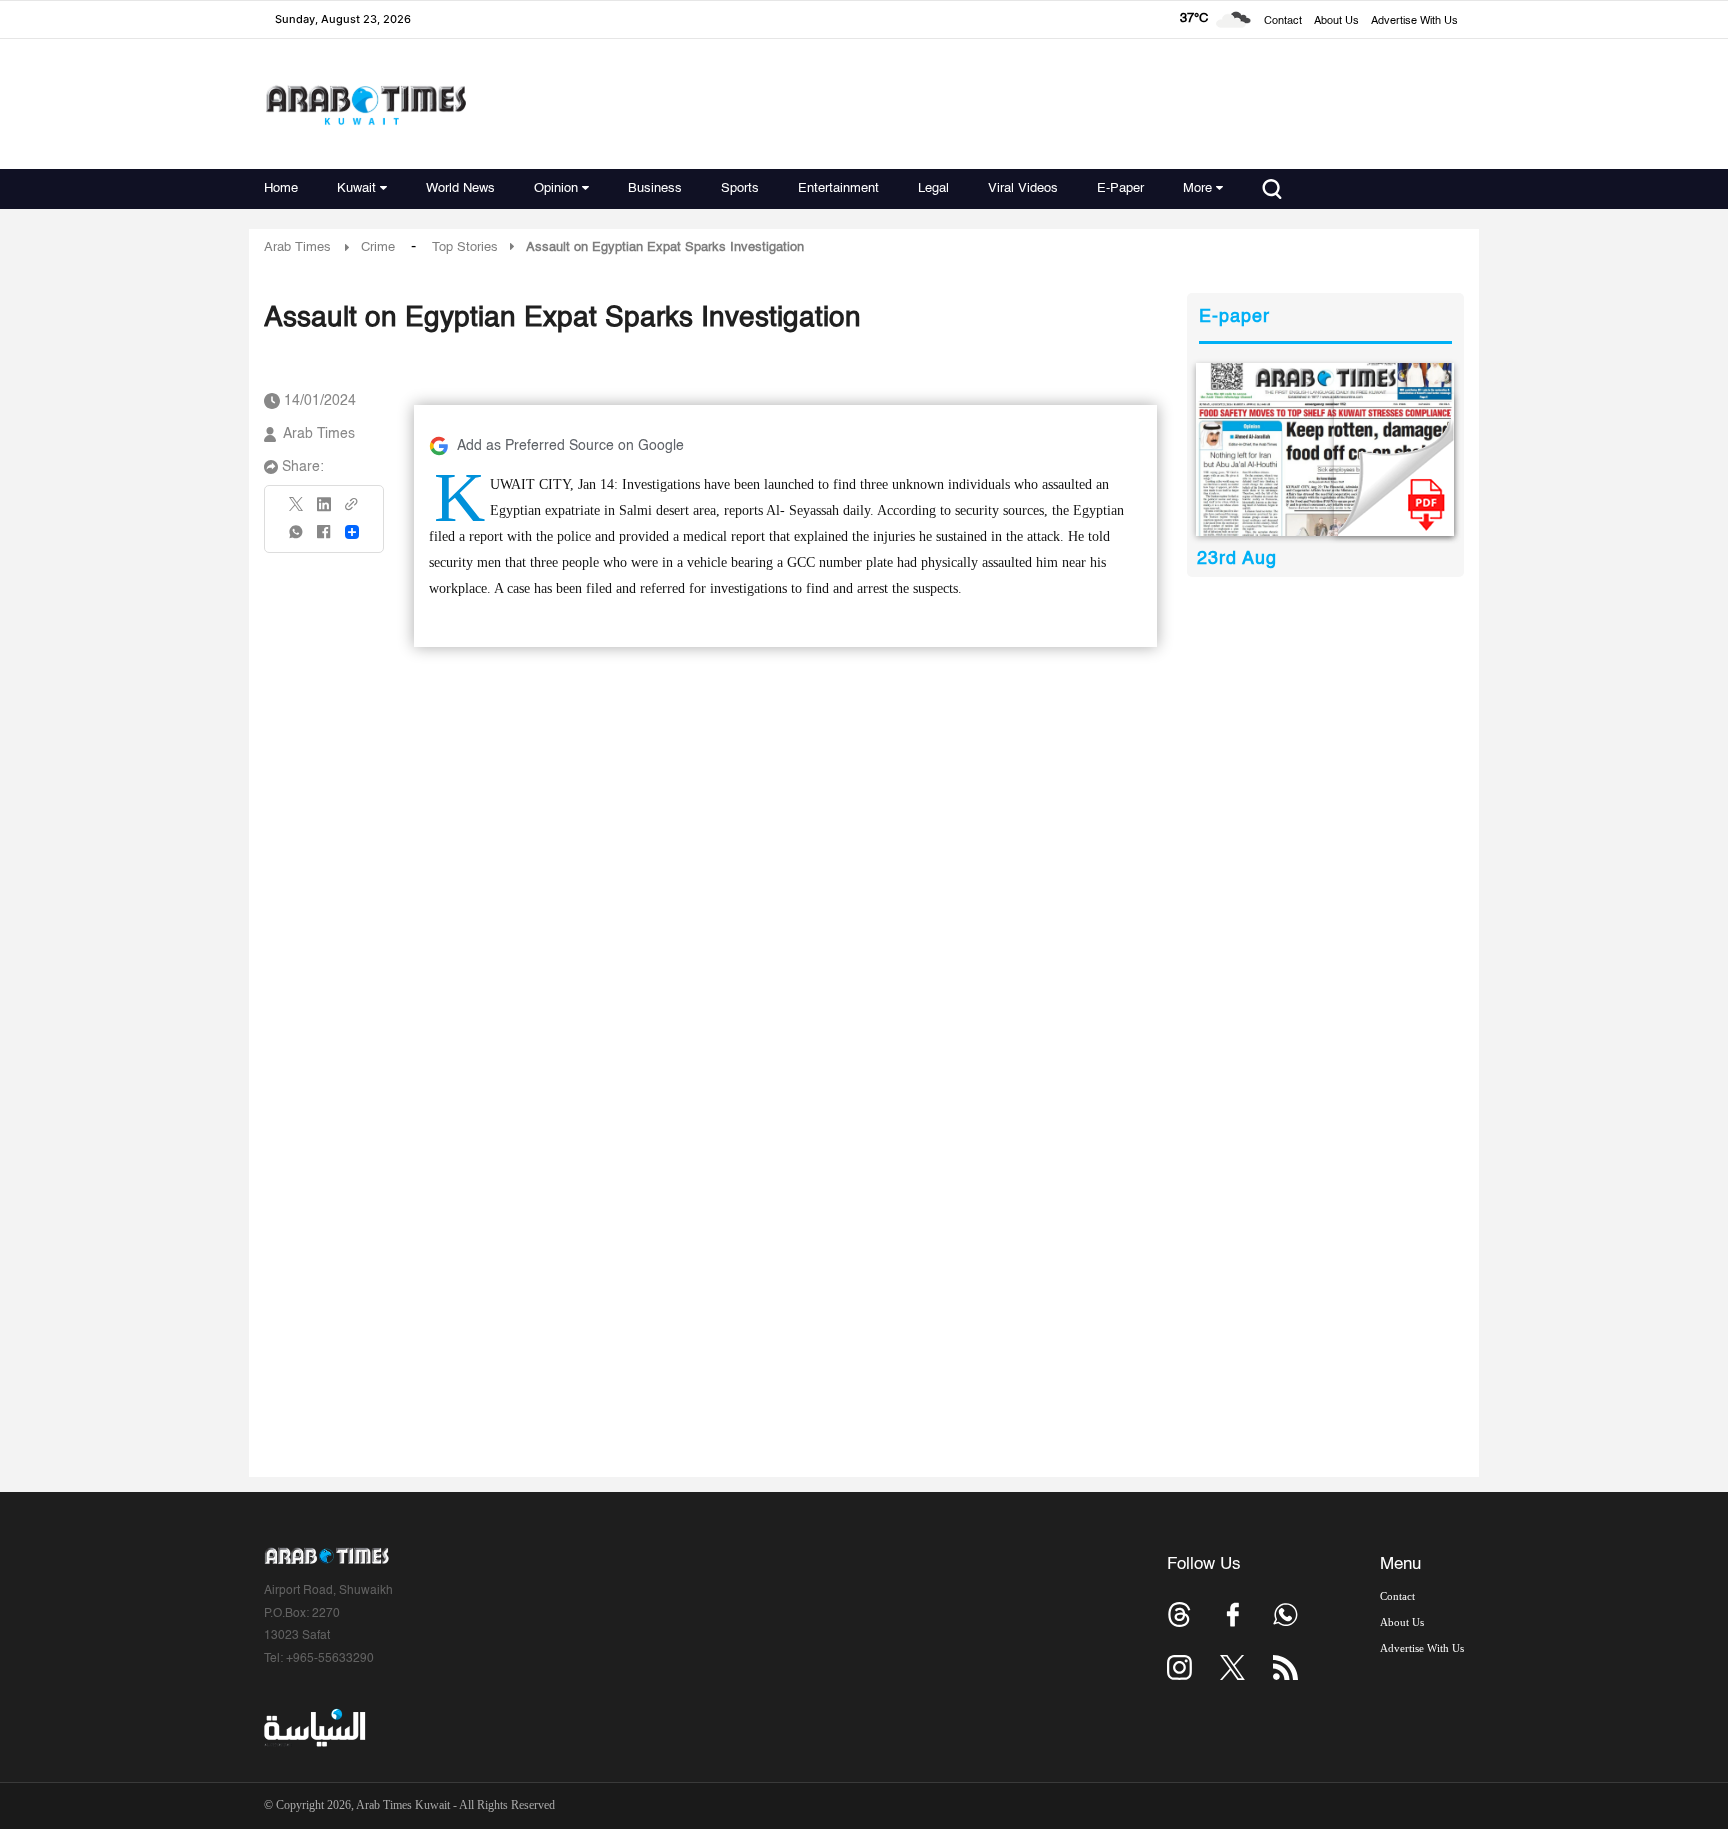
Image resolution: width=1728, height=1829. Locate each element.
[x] (1232, 1667)
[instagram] (1179, 1667)
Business (655, 188)
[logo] (365, 104)
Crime (378, 247)
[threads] (1179, 1614)
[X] (297, 510)
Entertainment (838, 188)
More (1197, 188)
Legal (933, 188)
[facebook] (324, 538)
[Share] (352, 532)
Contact (1283, 21)
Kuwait (356, 188)
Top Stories (465, 247)
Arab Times (297, 247)
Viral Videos (1023, 188)
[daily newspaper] (1325, 449)
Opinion (556, 188)
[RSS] (1285, 1667)
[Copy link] (352, 510)
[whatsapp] (297, 538)
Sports (740, 188)
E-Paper (1120, 188)
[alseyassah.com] (313, 1728)
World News (460, 188)
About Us (1336, 21)
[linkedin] (324, 511)
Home (281, 188)
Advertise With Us (1414, 21)
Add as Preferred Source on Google (570, 446)
